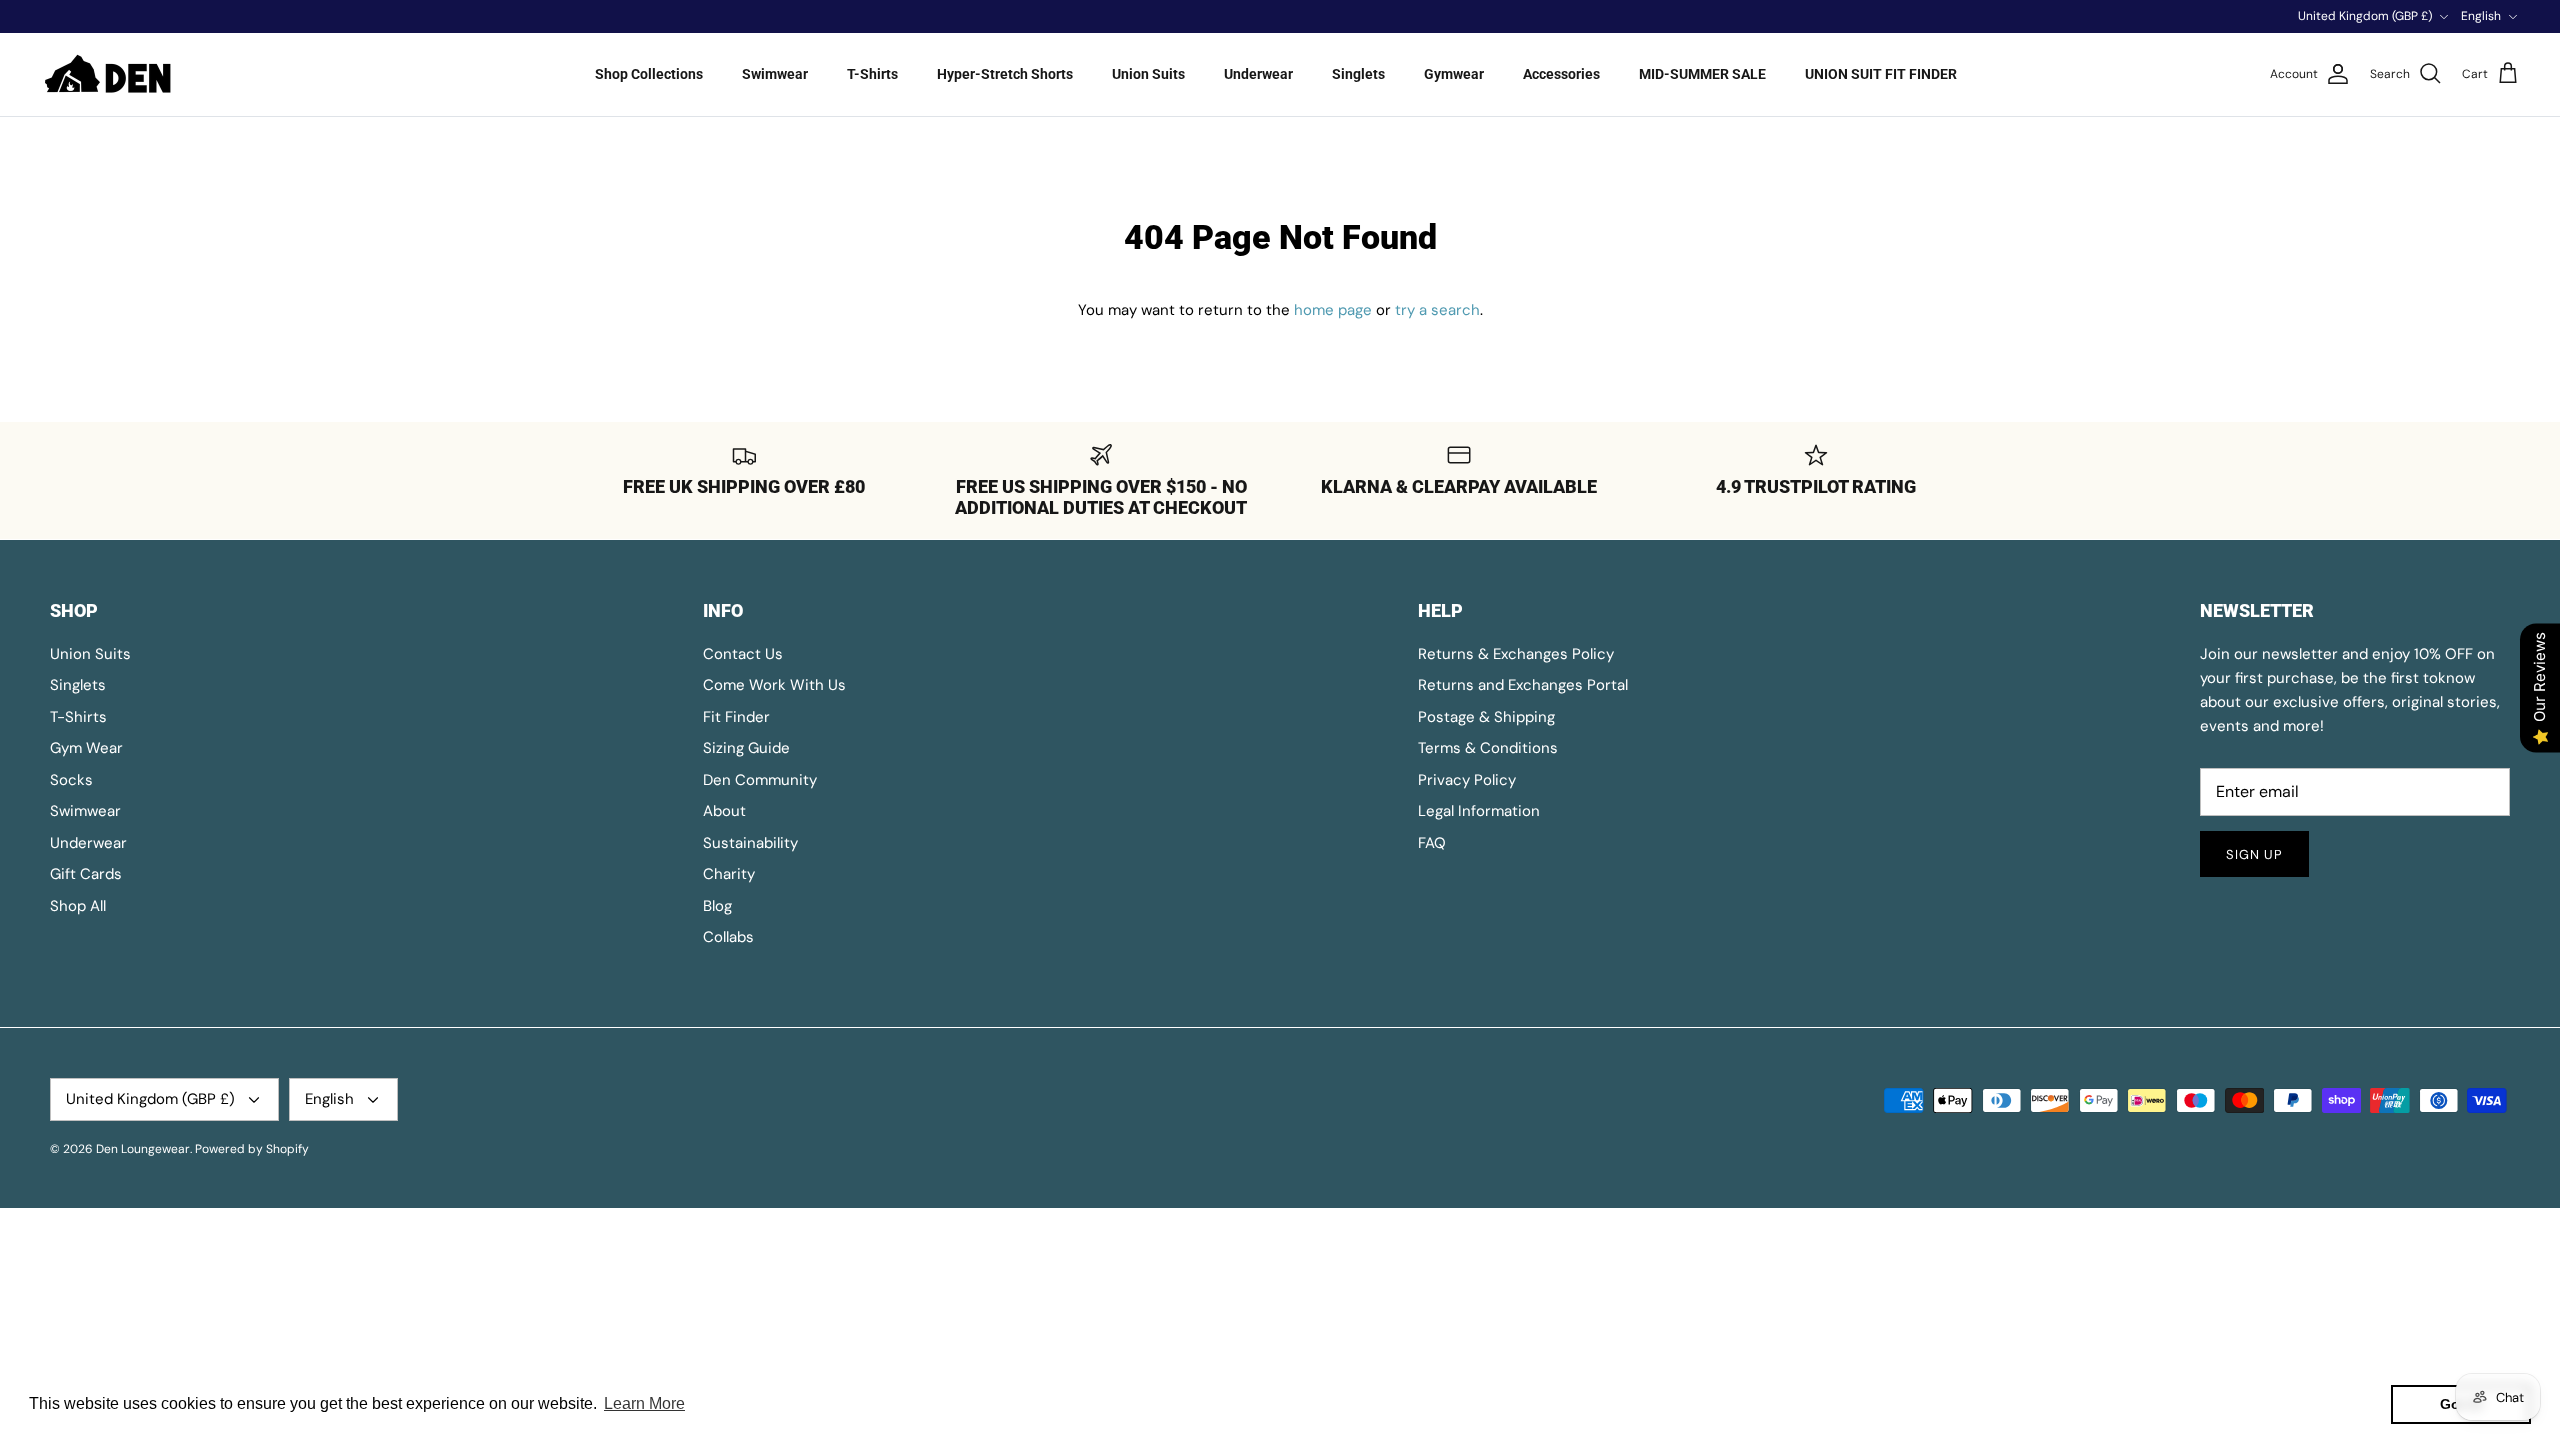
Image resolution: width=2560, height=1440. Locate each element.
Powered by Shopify (252, 1149)
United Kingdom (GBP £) (2365, 16)
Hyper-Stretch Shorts (1005, 74)
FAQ (1432, 843)
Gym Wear (86, 748)
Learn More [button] (644, 1403)
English (2481, 16)
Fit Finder (736, 717)
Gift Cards (86, 874)
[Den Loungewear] (110, 74)
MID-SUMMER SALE (1702, 74)
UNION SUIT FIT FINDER (1881, 74)
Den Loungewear (143, 1149)
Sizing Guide (746, 748)
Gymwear (1454, 74)
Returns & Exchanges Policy (1516, 654)
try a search (1437, 310)
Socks (71, 780)
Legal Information (1479, 811)
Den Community (760, 780)
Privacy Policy (1467, 780)
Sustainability (750, 843)
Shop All (78, 906)
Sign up (2254, 854)
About (724, 811)
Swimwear (775, 74)
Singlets (1358, 74)
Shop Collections (649, 74)
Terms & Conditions (1488, 748)
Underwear (1258, 74)
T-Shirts (872, 74)
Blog (717, 906)
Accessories (1561, 74)
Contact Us (743, 654)
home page (1333, 310)
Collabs (728, 937)
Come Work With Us (774, 685)
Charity (729, 874)
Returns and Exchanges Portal (1523, 685)
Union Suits (1148, 74)
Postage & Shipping (1486, 717)
